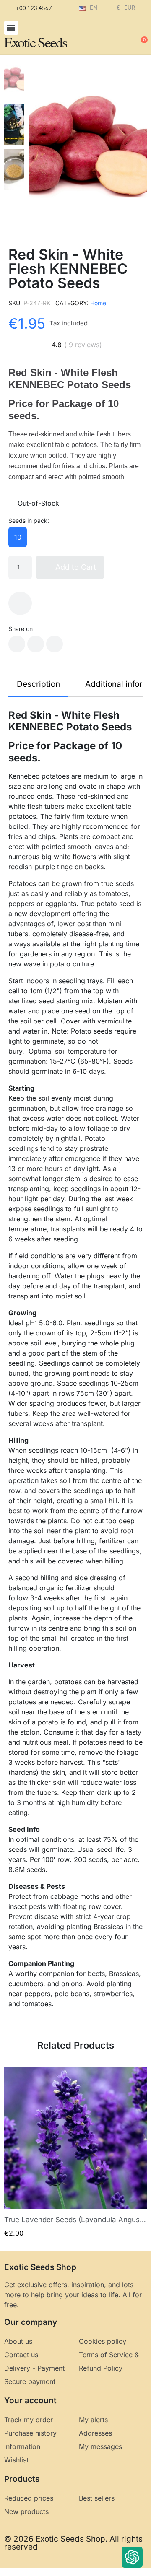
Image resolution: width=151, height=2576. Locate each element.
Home (98, 303)
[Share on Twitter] (36, 644)
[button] (11, 28)
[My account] (113, 36)
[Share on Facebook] (17, 644)
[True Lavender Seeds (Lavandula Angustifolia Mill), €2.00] (75, 2152)
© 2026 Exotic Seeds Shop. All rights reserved (73, 2543)
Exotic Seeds (35, 42)
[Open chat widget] (132, 2557)
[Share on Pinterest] (55, 644)
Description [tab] (38, 684)
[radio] (18, 537)
